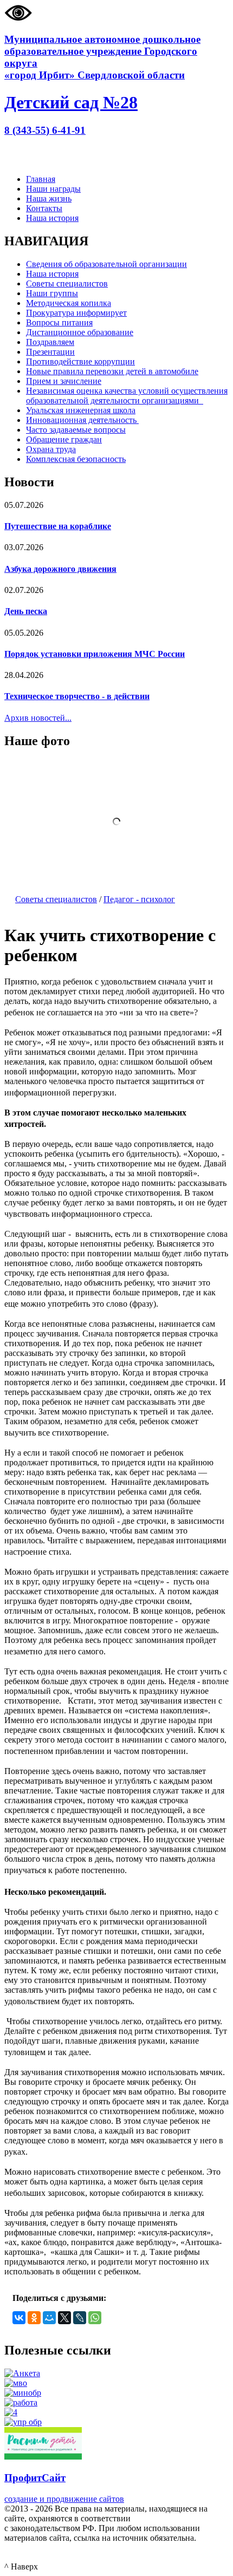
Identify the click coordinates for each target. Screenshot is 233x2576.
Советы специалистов (67, 283)
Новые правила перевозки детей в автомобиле (112, 371)
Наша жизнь (49, 198)
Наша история (52, 218)
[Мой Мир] (49, 2318)
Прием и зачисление (64, 381)
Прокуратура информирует (76, 313)
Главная (41, 179)
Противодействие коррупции (80, 361)
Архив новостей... (38, 718)
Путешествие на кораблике (58, 526)
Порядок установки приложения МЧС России (95, 654)
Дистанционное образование (80, 332)
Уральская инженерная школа (81, 410)
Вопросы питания (59, 322)
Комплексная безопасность (76, 459)
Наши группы (52, 293)
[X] (64, 2318)
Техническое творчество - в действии (77, 696)
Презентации (50, 352)
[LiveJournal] (80, 2318)
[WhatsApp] (95, 2318)
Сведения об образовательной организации (106, 264)
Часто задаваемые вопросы (76, 430)
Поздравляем (50, 342)
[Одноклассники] (34, 2318)
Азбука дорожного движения (60, 569)
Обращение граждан (64, 439)
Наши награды (53, 189)
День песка (26, 611)
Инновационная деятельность (82, 420)
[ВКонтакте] (19, 2318)
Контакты (44, 208)
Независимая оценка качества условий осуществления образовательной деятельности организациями (127, 396)
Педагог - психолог (139, 899)
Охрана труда (51, 449)
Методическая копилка (69, 303)
